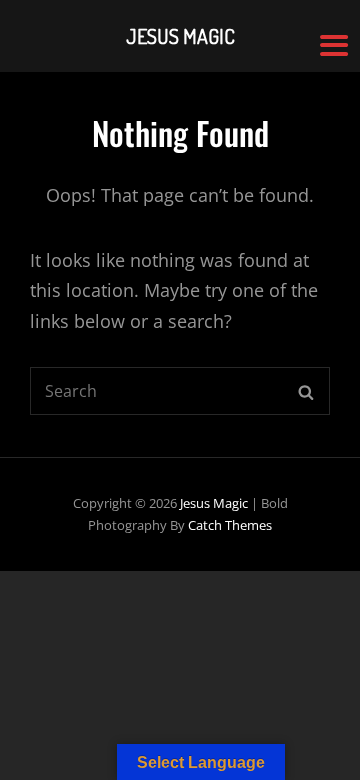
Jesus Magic (214, 503)
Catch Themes (230, 525)
